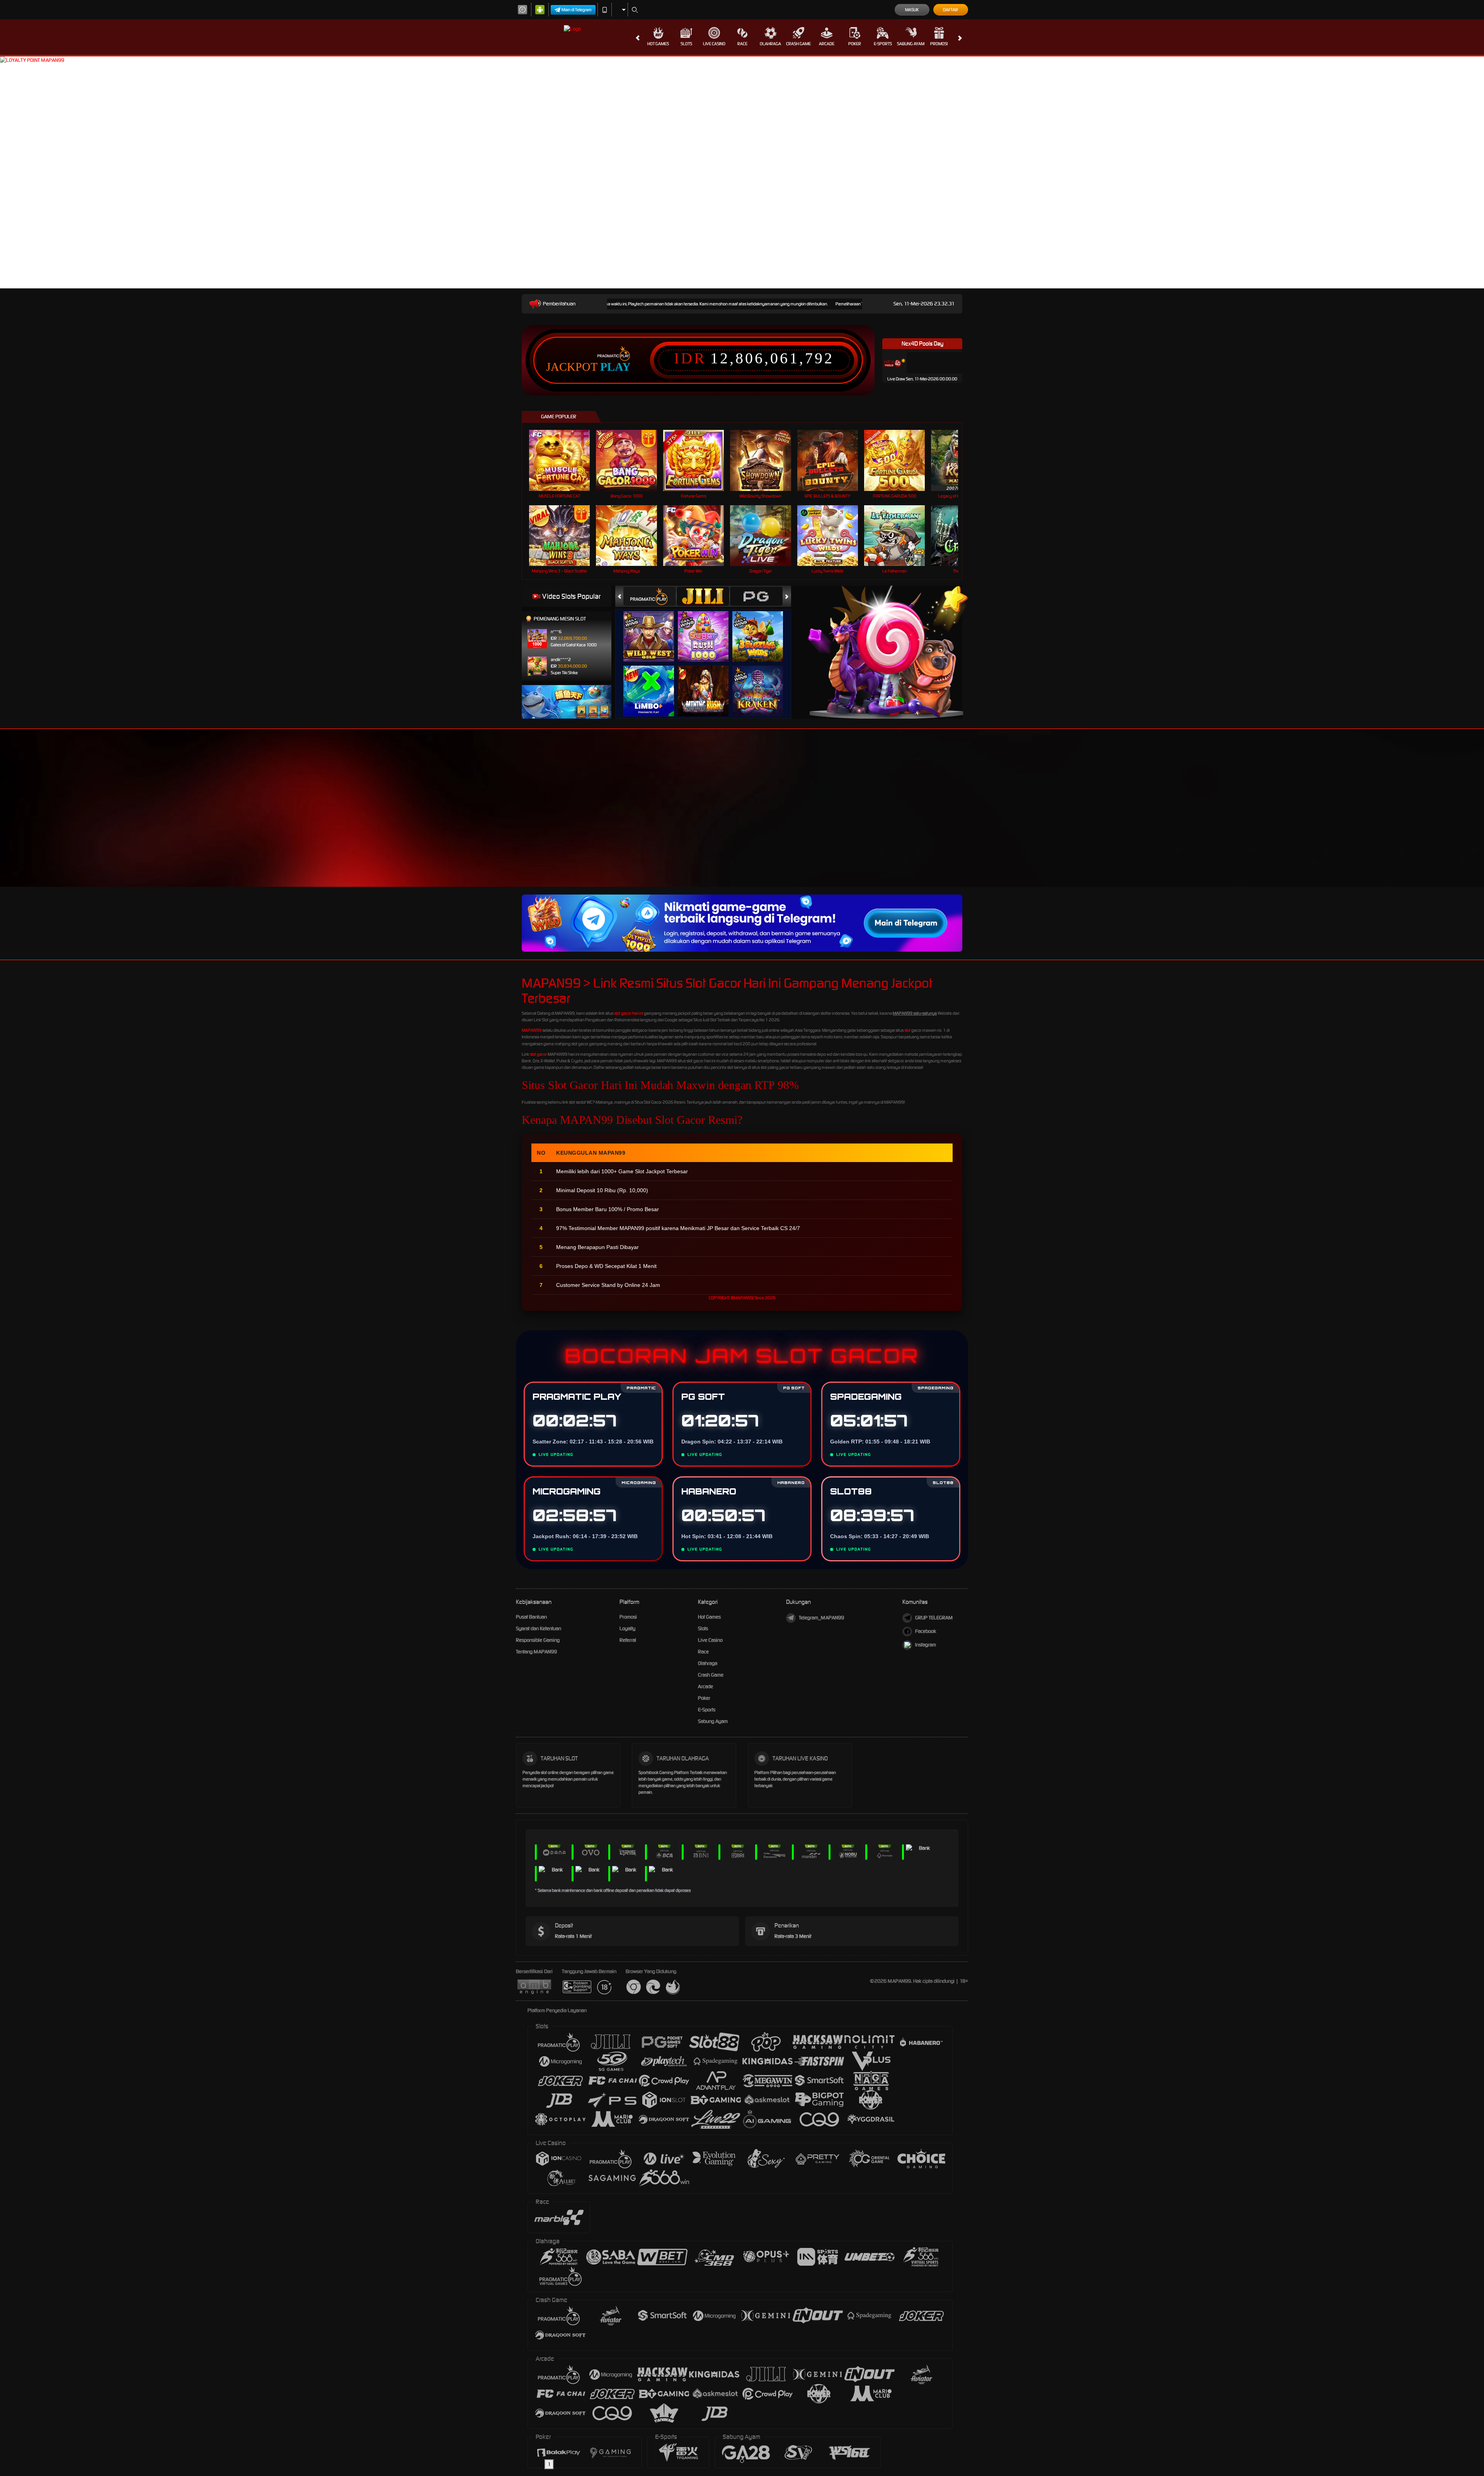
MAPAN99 (532, 1030)
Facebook (926, 1631)
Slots (686, 44)
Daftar (950, 10)
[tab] (650, 596)
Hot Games (658, 44)
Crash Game (798, 44)
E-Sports (883, 44)
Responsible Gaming (538, 1640)
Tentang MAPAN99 (536, 1652)
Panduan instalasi (1045, 822)
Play (615, 367)
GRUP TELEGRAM (934, 1618)
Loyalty (627, 1628)
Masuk (912, 10)
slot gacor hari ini (629, 1013)
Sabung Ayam (911, 44)
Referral (628, 1640)
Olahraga (770, 44)
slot (907, 1030)
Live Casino (714, 44)
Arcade (827, 44)
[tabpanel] (742, 1266)
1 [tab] (549, 2464)
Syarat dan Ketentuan (539, 1628)
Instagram (926, 1645)
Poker (855, 44)
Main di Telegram (577, 10)
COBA (653, 629)
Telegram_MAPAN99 (821, 1618)
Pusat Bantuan (531, 1617)
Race (742, 44)
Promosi (939, 44)
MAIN (564, 460)
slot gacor (538, 1054)
